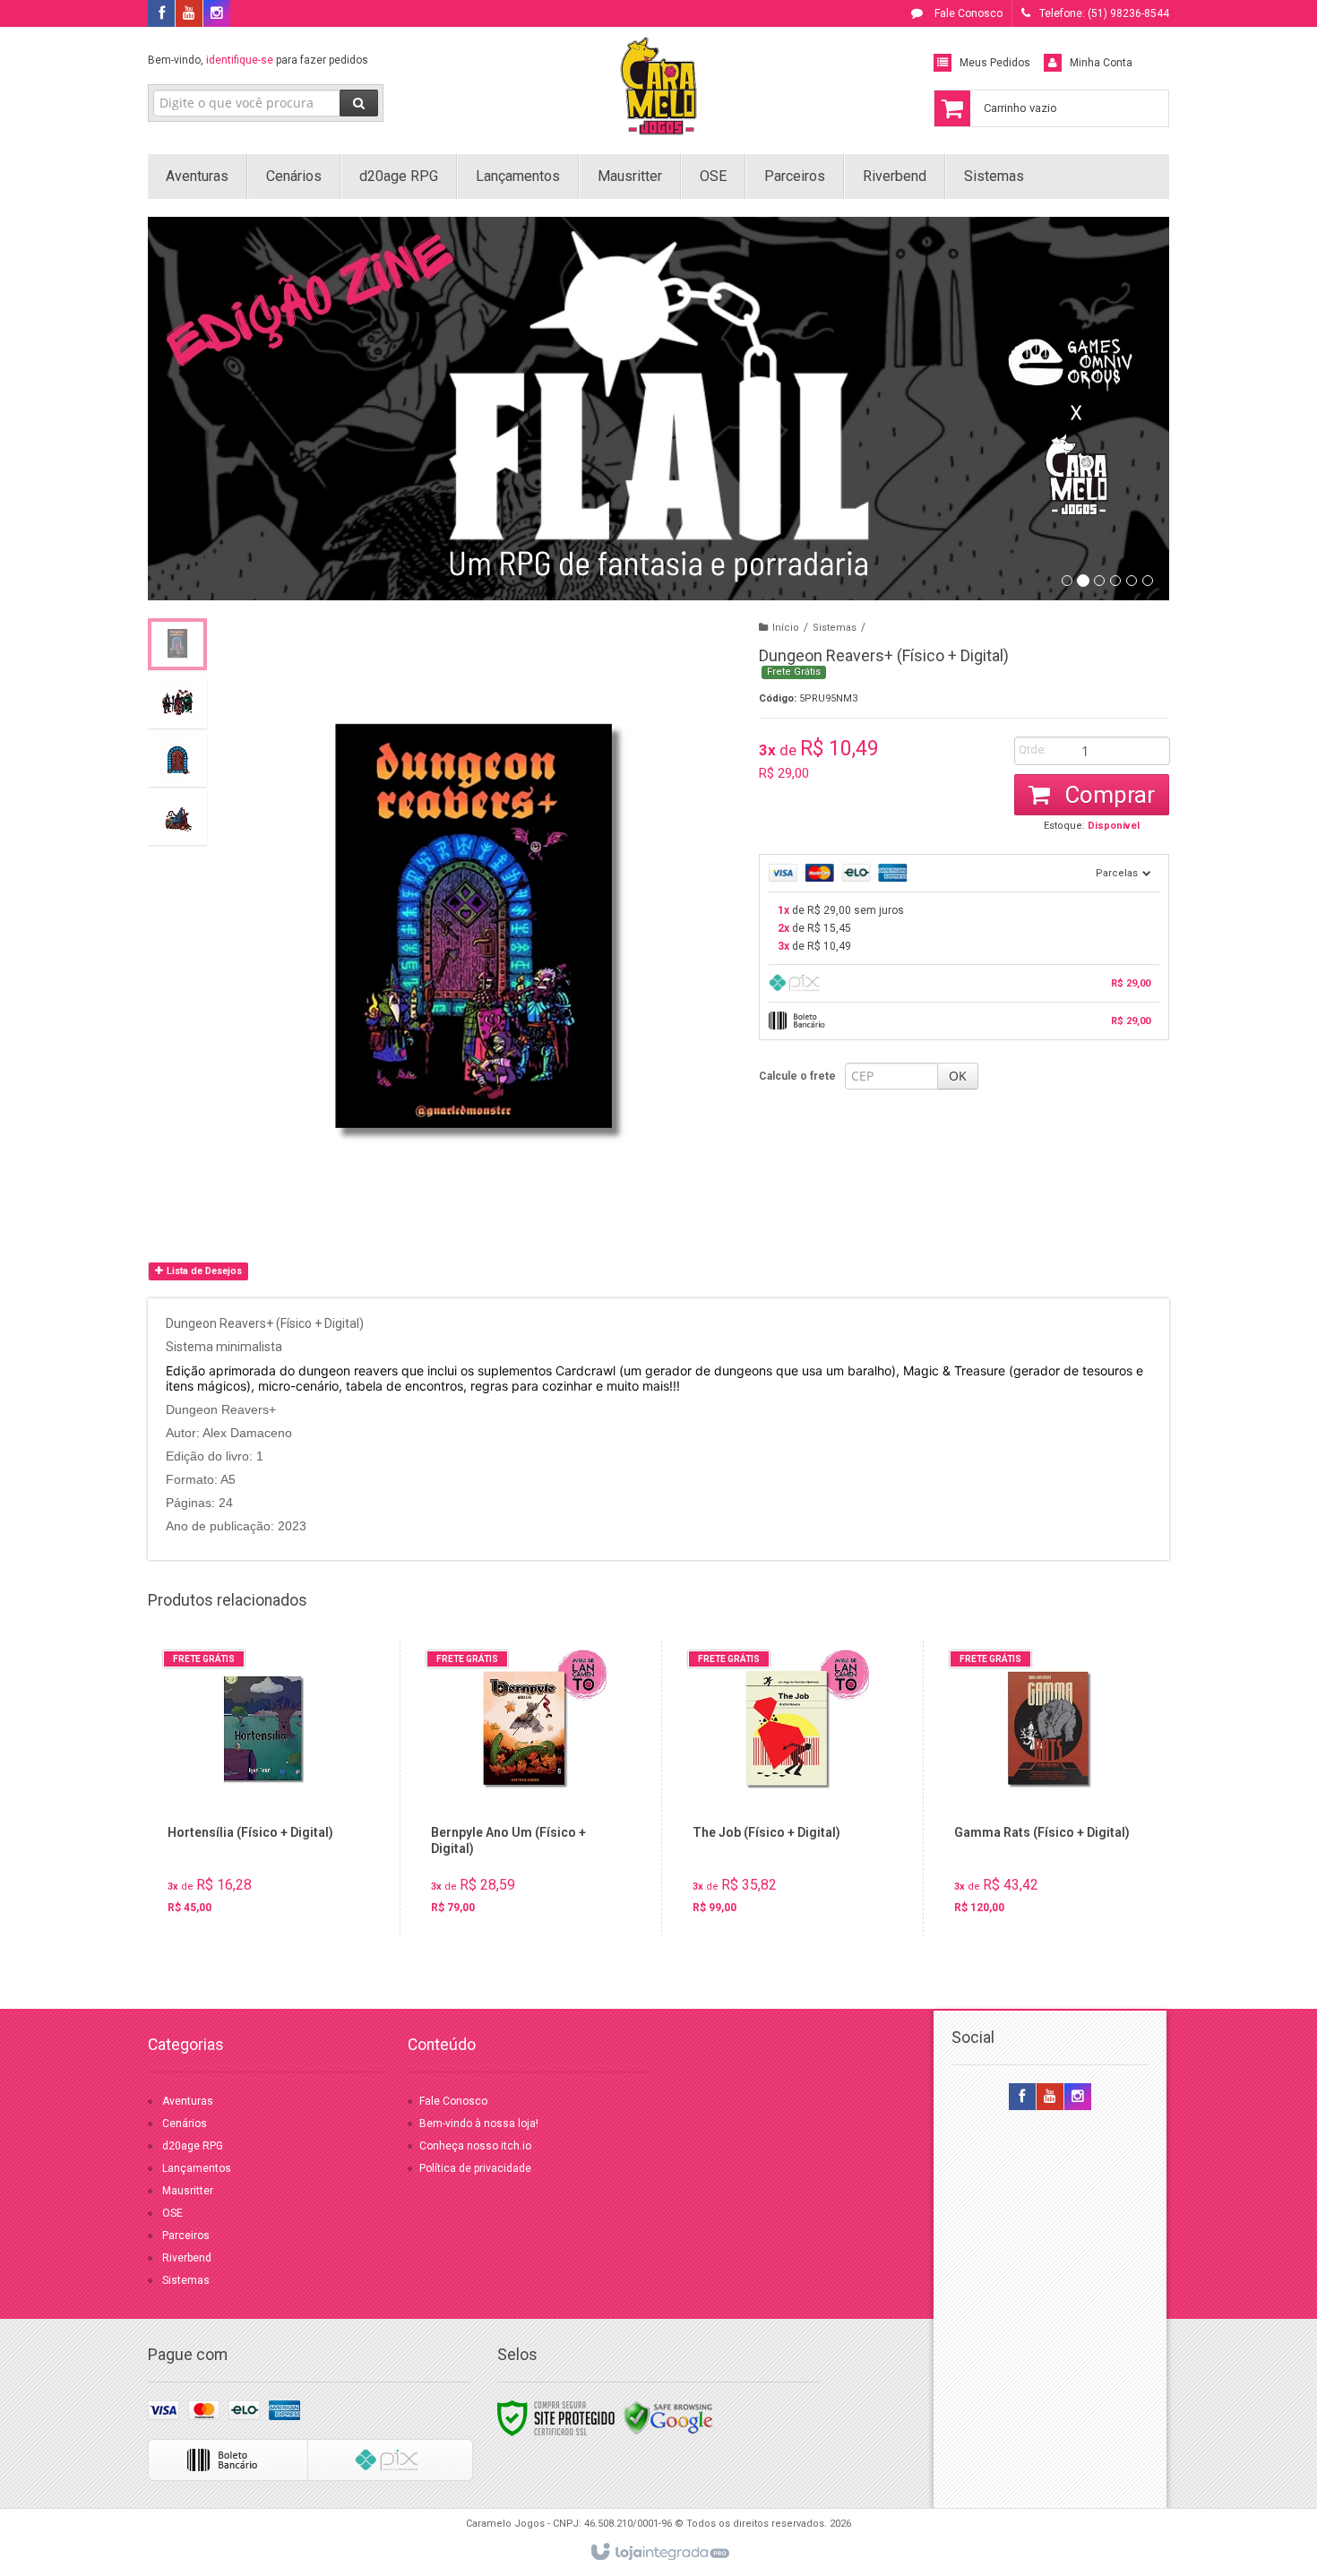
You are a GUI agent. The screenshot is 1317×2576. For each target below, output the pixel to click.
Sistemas (835, 628)
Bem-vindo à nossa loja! (480, 2124)
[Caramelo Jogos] (658, 86)
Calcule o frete (797, 1076)
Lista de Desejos (203, 1271)
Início (786, 628)
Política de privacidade (475, 2168)
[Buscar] (359, 103)
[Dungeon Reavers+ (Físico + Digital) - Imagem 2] (177, 702)
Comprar (1107, 795)
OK (958, 1076)
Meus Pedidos (995, 63)
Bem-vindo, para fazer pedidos (258, 60)
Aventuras (188, 2101)
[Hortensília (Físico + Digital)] (263, 1789)
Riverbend (187, 2258)
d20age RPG (193, 2146)
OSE (172, 2213)
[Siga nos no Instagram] (217, 14)
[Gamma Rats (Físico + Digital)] (1050, 1789)
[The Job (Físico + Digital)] (788, 1789)
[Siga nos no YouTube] (1050, 2098)
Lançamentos (197, 2168)
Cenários (185, 2124)
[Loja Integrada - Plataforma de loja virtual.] (659, 2553)
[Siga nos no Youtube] (189, 14)
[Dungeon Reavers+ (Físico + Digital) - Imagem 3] (177, 761)
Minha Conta (1101, 63)
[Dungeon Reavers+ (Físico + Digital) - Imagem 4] (177, 819)
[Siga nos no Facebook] (161, 14)
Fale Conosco (967, 13)
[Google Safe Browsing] (668, 2417)
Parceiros (186, 2236)
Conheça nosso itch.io (475, 2146)
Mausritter (188, 2191)
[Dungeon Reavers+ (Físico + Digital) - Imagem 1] (177, 644)
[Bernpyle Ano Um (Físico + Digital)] (526, 1789)
